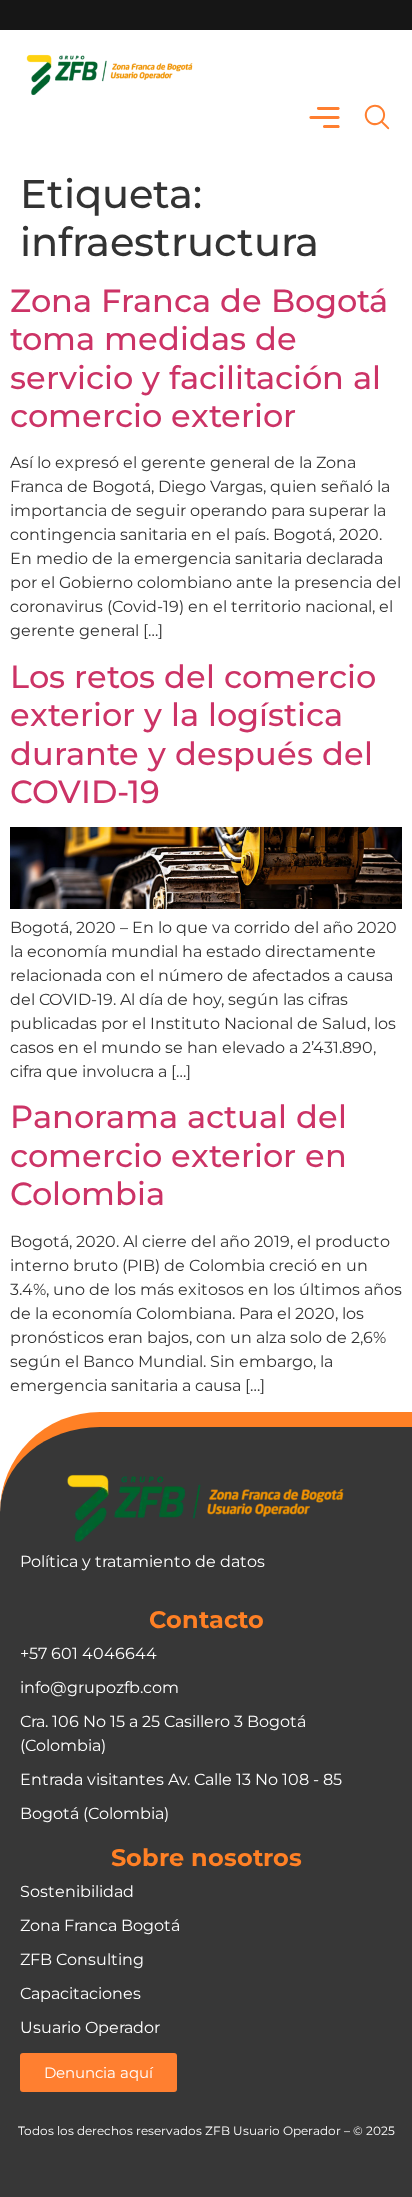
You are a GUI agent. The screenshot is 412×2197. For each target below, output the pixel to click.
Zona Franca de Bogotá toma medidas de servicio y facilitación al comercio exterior (199, 358)
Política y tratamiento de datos (142, 1561)
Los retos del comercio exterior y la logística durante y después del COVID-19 (193, 734)
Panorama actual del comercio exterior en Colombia (178, 1155)
